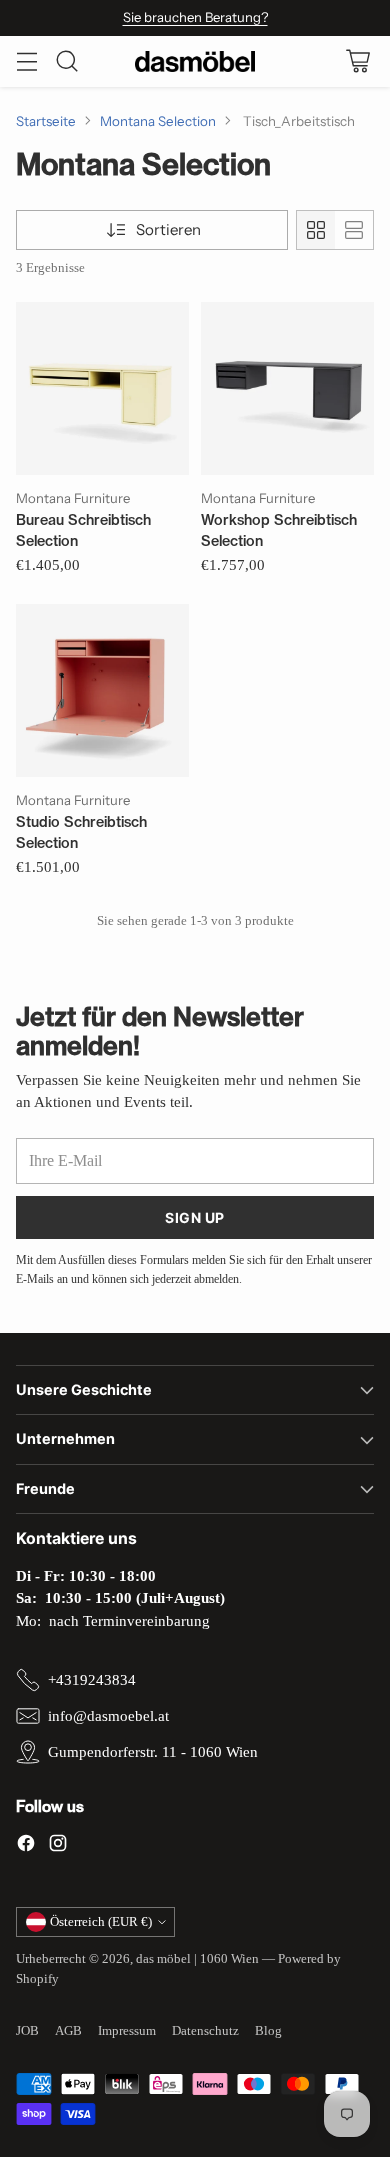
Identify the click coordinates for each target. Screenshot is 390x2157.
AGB (68, 2030)
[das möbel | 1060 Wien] (195, 61)
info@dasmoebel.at (108, 1716)
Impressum (127, 2030)
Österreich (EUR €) (101, 1921)
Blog (268, 2030)
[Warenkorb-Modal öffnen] (357, 61)
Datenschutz (205, 2030)
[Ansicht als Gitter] (316, 230)
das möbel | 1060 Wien (197, 1958)
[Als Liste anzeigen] (354, 230)
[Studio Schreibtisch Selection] (102, 690)
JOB (27, 2030)
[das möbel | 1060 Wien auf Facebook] (26, 1846)
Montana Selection (158, 121)
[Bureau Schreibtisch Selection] (102, 388)
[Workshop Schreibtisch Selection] (287, 388)
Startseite (46, 121)
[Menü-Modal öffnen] (26, 61)
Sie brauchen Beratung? (195, 17)
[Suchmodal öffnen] (66, 61)
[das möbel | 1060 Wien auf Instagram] (58, 1846)
